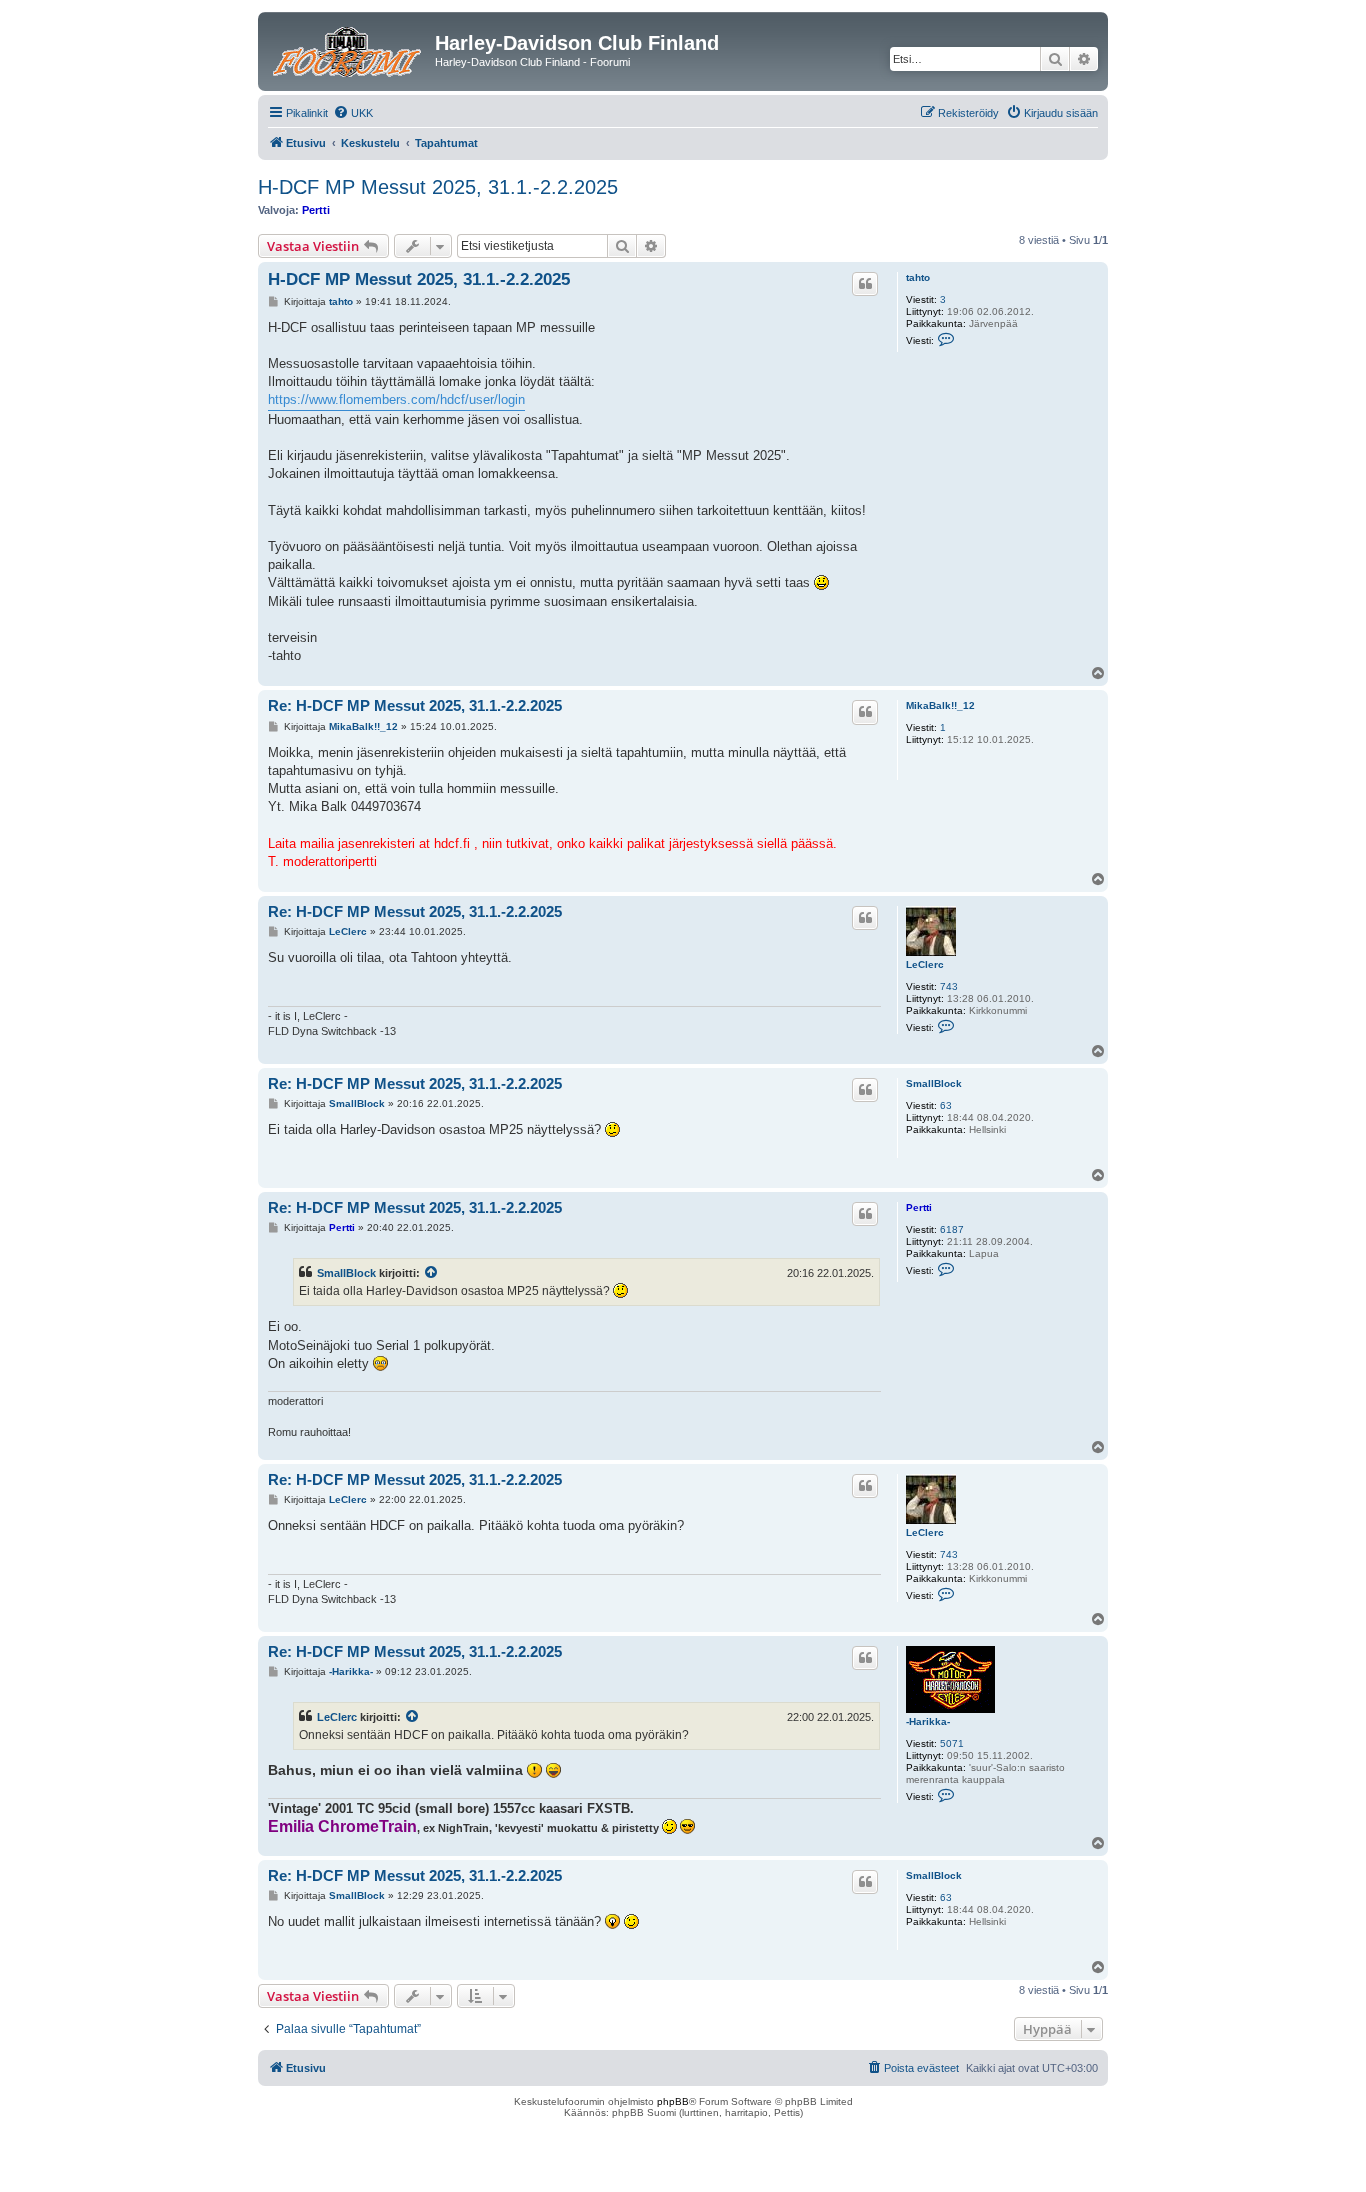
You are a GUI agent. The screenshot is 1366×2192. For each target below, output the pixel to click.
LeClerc (925, 964)
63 (946, 1105)
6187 (952, 1229)
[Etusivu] (349, 49)
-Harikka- (928, 1721)
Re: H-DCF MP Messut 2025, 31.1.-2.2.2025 (415, 705)
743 (949, 986)
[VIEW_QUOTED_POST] (432, 1273)
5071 (952, 1743)
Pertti (316, 210)
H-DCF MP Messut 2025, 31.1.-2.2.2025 (438, 187)
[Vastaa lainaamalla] (865, 284)
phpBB (673, 2101)
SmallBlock (934, 1083)
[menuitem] (353, 113)
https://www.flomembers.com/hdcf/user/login (396, 399)
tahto (918, 277)
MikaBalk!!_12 (940, 705)
